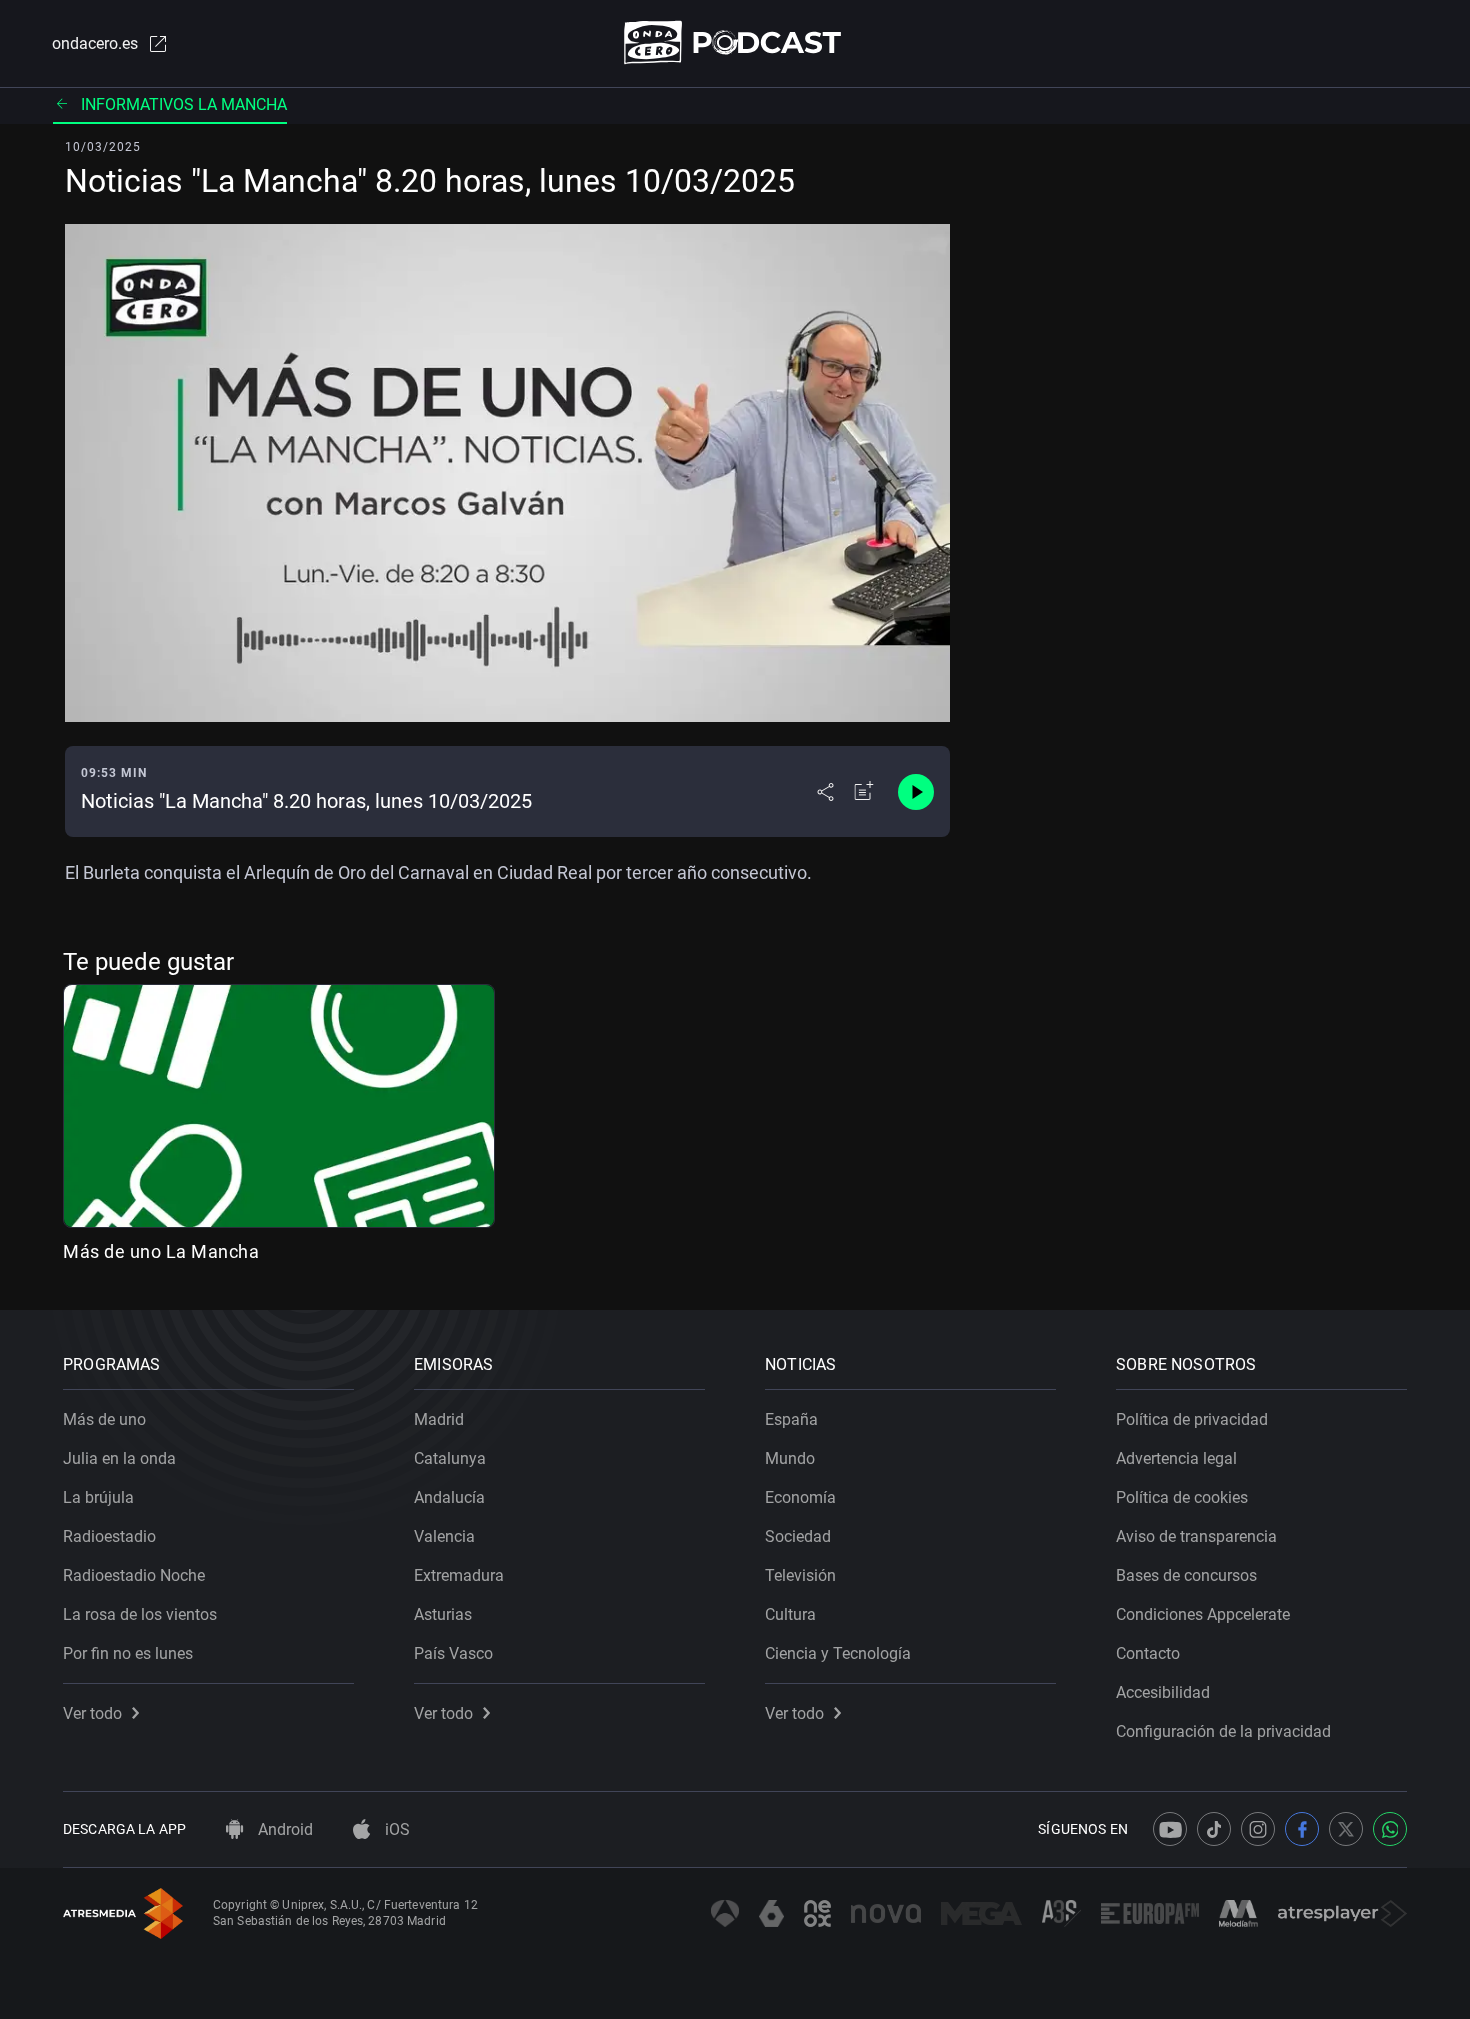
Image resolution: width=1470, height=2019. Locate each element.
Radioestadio (109, 1536)
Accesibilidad (1163, 1692)
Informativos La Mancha (184, 104)
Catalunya (450, 1458)
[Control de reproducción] (916, 792)
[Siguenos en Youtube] (1170, 1829)
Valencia (444, 1536)
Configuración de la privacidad (1223, 1731)
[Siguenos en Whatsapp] (1390, 1829)
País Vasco (453, 1653)
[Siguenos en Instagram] (1258, 1829)
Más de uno (104, 1419)
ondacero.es (95, 43)
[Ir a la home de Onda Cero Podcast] (735, 42)
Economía (800, 1497)
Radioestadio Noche (134, 1575)
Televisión (800, 1575)
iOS (395, 1829)
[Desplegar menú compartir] (825, 792)
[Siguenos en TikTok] (1214, 1829)
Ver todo (92, 1713)
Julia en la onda (119, 1458)
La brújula (98, 1497)
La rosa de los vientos (140, 1614)
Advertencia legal (1176, 1458)
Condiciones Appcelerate (1203, 1614)
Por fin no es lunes (128, 1653)
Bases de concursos (1186, 1575)
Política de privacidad (1192, 1419)
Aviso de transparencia (1196, 1536)
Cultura (790, 1614)
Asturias (443, 1614)
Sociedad (798, 1536)
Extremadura (459, 1575)
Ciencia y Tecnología (838, 1653)
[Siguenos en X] (1346, 1829)
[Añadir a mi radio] (864, 792)
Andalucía (449, 1497)
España (791, 1419)
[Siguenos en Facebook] (1302, 1829)
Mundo (790, 1458)
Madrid (439, 1419)
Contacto (1148, 1653)
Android (283, 1829)
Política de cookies (1182, 1497)
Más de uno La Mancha (161, 1251)
